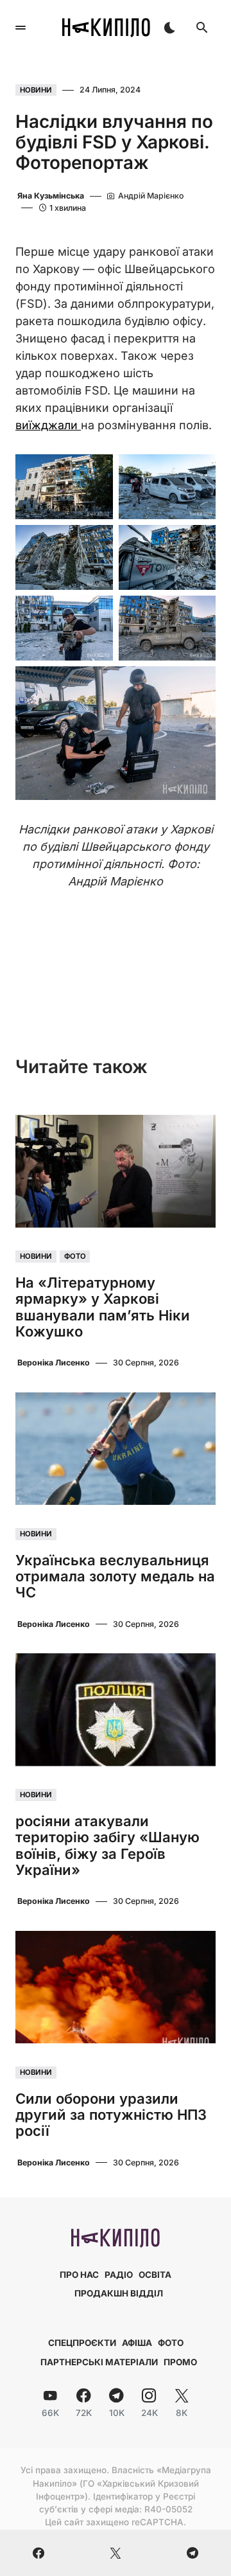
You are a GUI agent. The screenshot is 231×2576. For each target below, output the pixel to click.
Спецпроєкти (82, 2343)
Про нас (79, 2275)
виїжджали (48, 425)
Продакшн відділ (119, 2293)
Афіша (137, 2343)
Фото (75, 1257)
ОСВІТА (155, 2275)
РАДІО (119, 2275)
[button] (21, 28)
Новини (36, 90)
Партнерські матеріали (99, 2362)
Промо (180, 2362)
